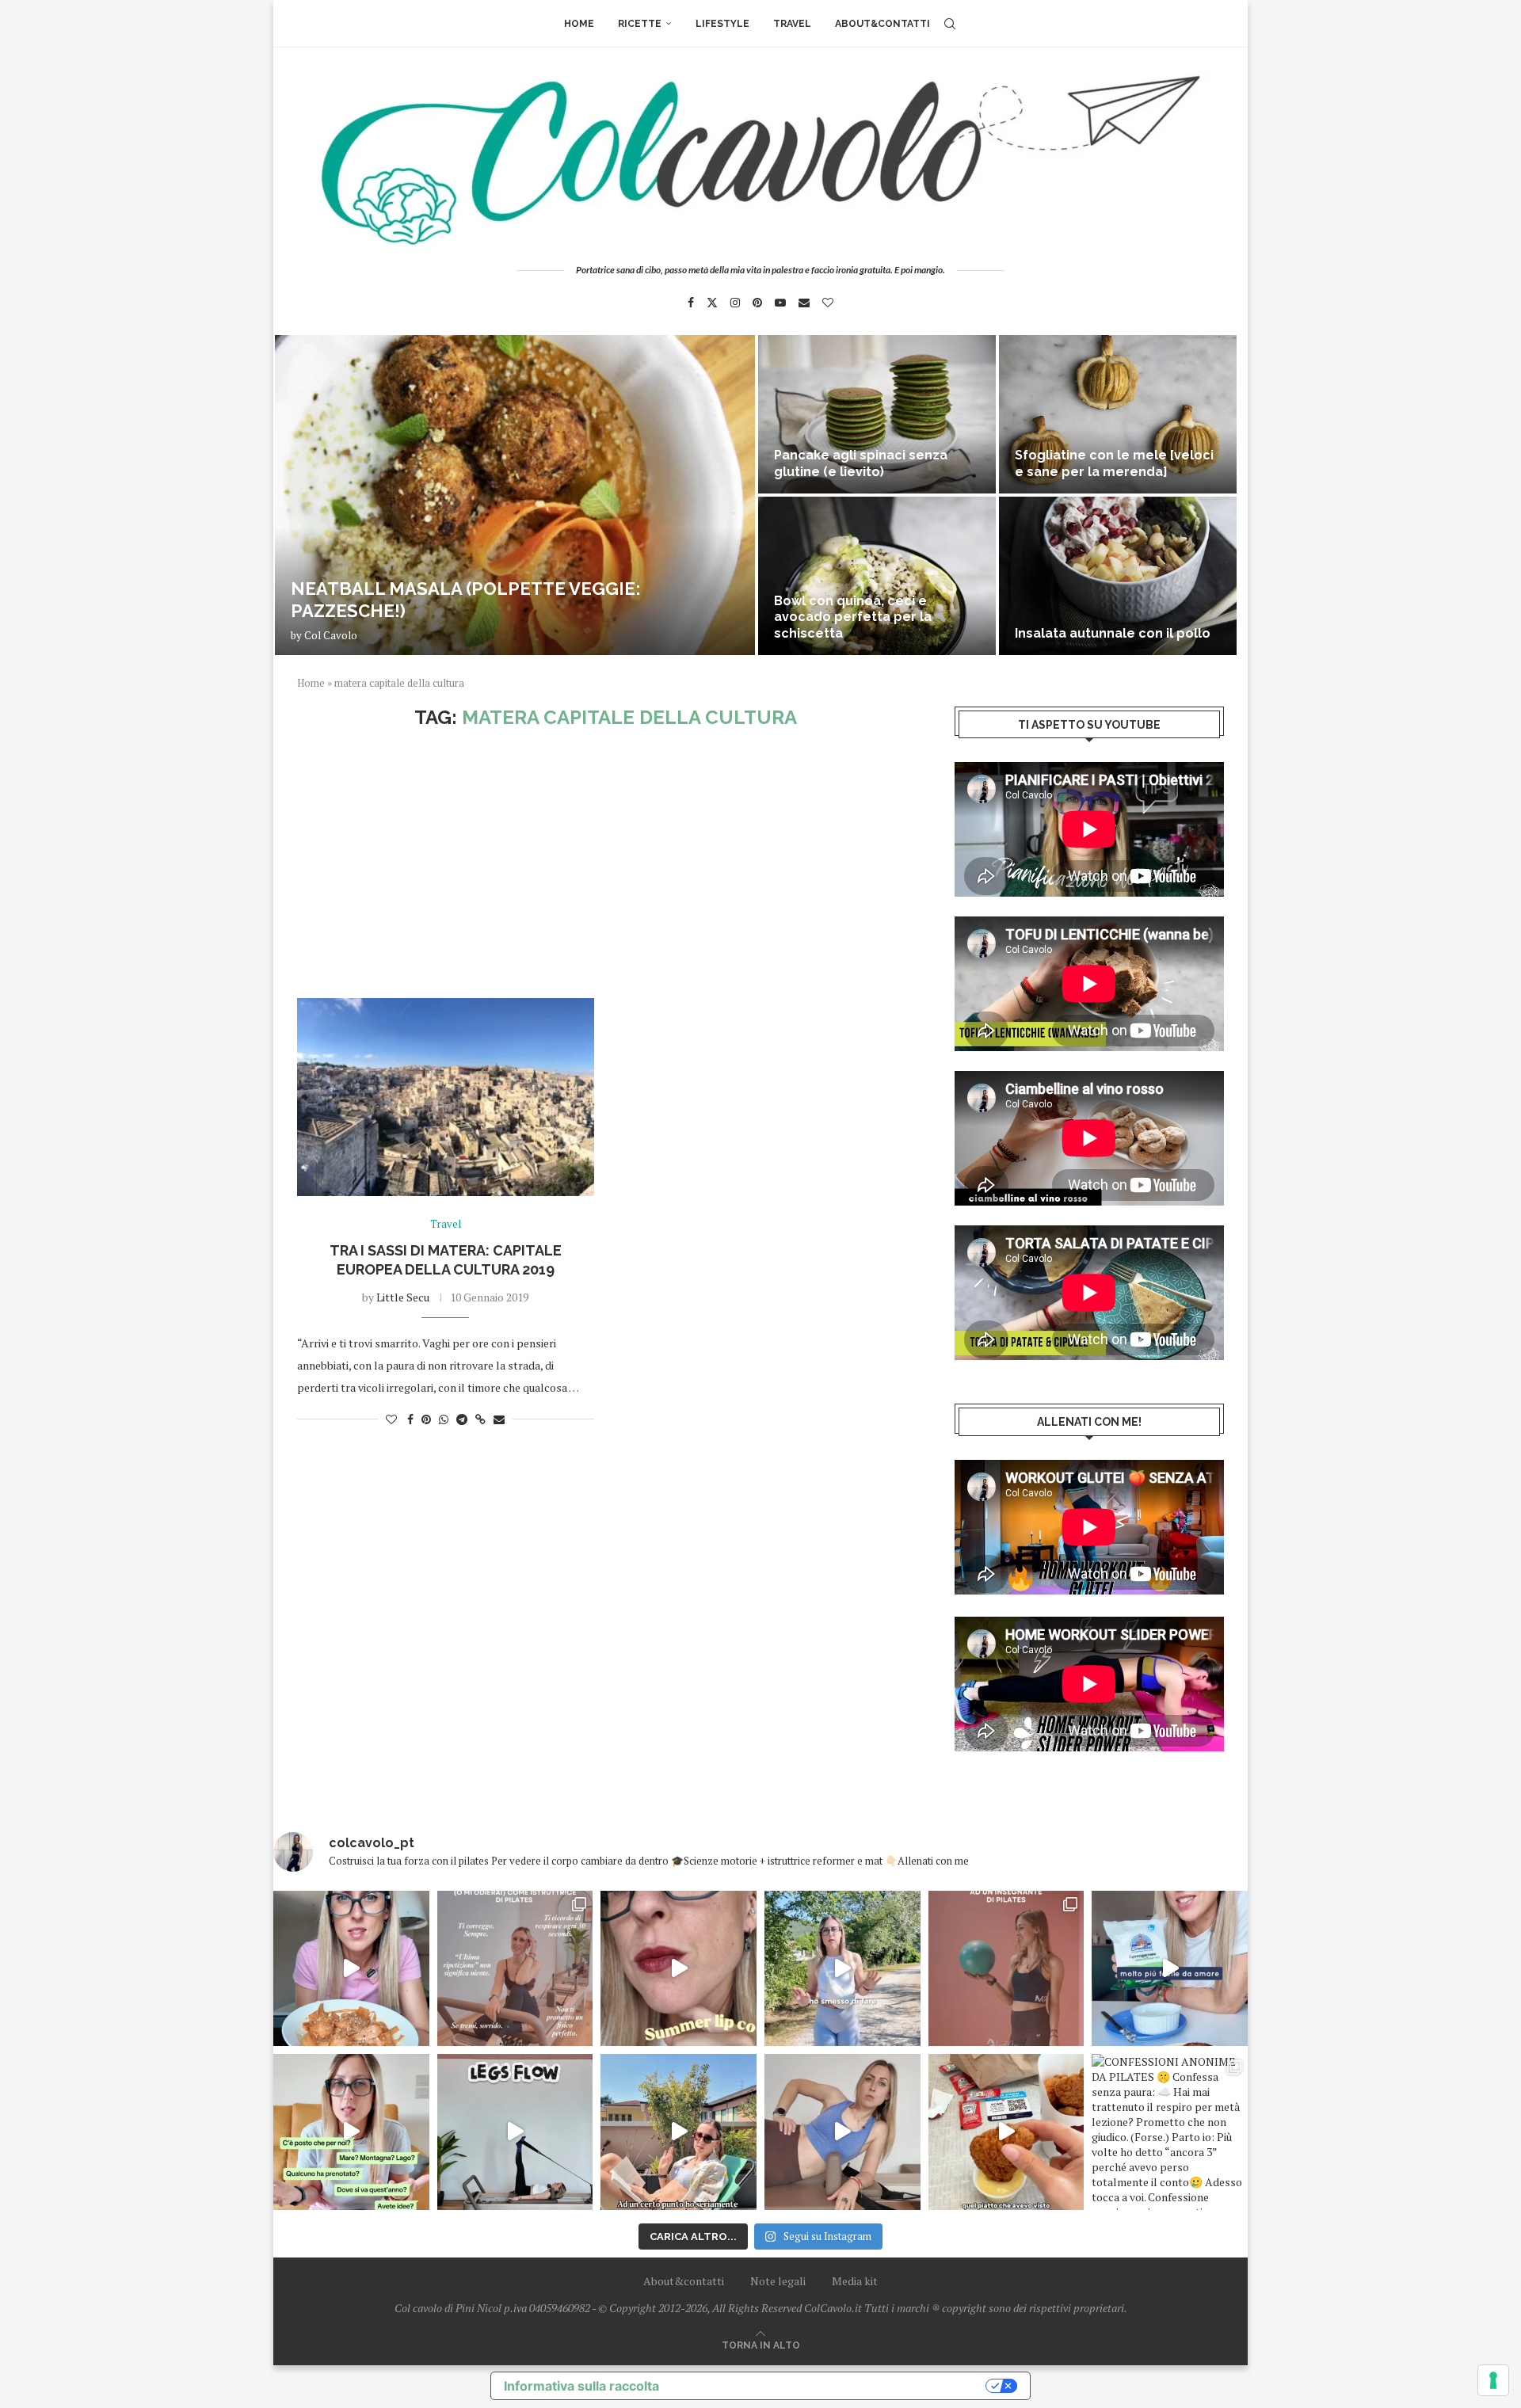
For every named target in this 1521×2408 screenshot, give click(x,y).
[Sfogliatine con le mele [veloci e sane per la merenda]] (1118, 414)
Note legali (778, 2281)
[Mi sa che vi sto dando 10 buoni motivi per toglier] (515, 1969)
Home (579, 24)
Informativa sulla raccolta (581, 2386)
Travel (792, 24)
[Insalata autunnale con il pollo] (1118, 576)
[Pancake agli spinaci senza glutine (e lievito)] (877, 414)
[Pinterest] (757, 303)
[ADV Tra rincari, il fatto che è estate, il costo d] (679, 2132)
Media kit (855, 2281)
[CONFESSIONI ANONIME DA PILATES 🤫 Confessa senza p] (1170, 2132)
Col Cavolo (331, 635)
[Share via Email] (499, 1419)
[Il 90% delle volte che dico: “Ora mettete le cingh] (515, 2132)
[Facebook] (691, 303)
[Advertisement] (606, 863)
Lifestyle (722, 24)
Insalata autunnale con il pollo (1113, 633)
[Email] (804, 303)
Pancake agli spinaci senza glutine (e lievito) (861, 463)
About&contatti (882, 24)
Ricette (640, 24)
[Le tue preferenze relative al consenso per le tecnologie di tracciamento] (1493, 2380)
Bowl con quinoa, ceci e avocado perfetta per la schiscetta (853, 617)
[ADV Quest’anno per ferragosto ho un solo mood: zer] (351, 2132)
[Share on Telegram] (462, 1419)
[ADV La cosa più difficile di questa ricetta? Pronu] (1170, 1969)
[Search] (950, 24)
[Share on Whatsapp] (444, 1419)
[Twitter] (712, 303)
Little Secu (403, 1297)
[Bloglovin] (828, 303)
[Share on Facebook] (410, 1419)
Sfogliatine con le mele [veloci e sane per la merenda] (1114, 463)
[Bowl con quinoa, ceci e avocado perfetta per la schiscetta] (877, 576)
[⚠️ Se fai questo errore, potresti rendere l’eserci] (842, 2132)
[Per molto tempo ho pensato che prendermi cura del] (842, 1969)
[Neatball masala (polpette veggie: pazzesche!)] (515, 495)
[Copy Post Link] (480, 1419)
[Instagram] (735, 303)
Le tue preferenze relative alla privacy (830, 2386)
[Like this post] (391, 1419)
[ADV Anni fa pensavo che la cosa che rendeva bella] (1006, 2132)
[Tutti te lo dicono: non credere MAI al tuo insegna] (1006, 1969)
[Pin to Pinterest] (426, 1419)
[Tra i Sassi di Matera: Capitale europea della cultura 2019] (446, 1097)
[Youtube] (780, 303)
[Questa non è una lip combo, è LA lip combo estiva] (679, 1969)
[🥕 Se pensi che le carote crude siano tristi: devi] (351, 1969)
